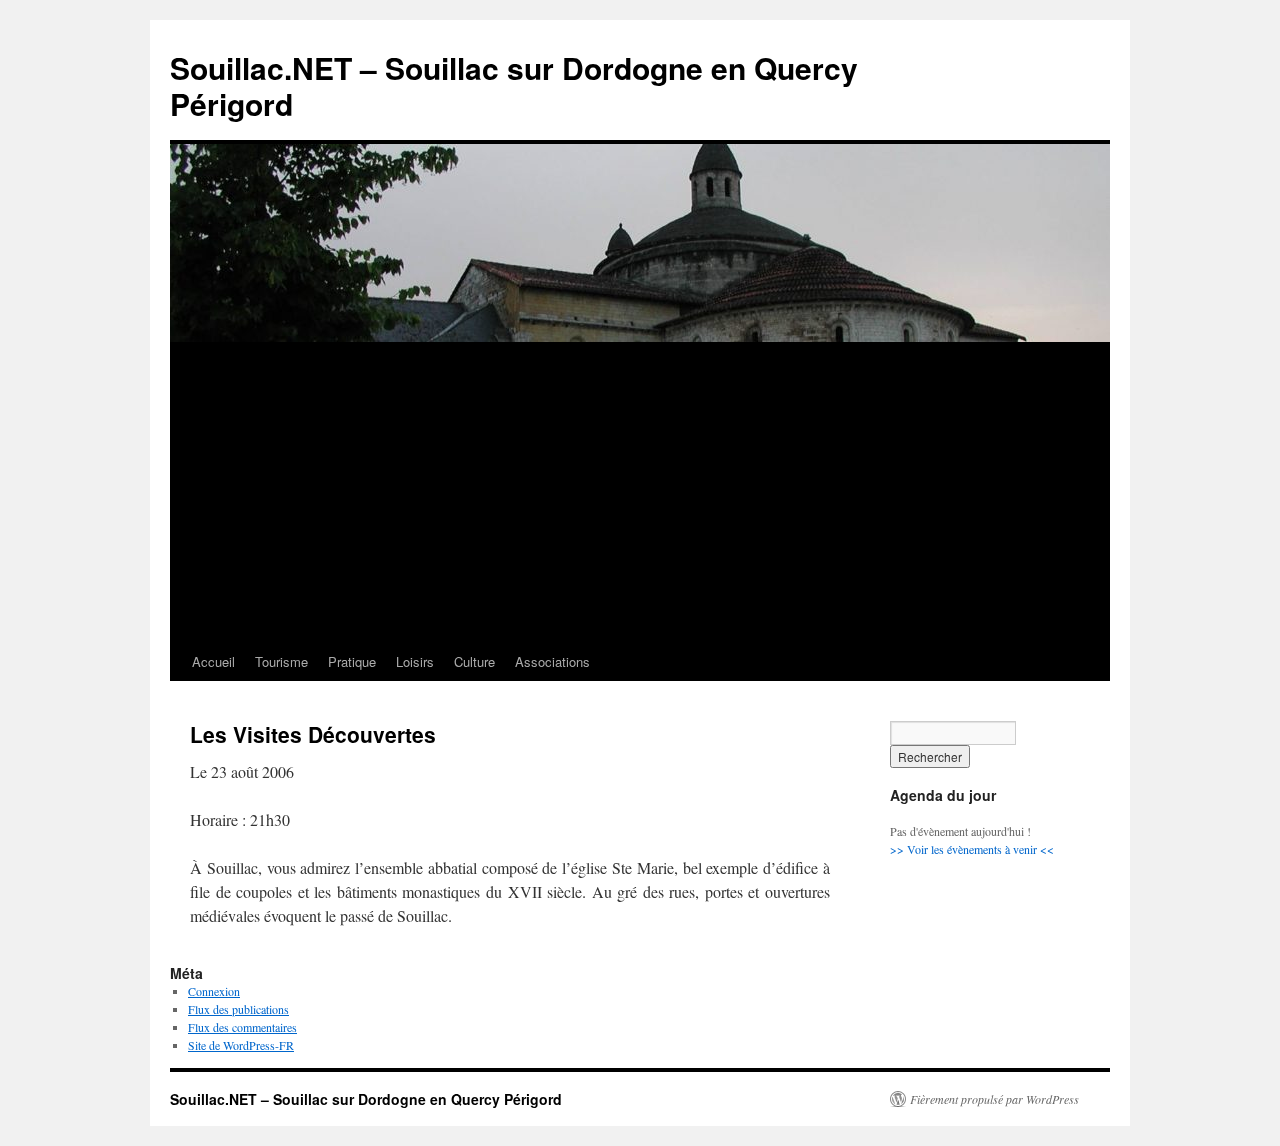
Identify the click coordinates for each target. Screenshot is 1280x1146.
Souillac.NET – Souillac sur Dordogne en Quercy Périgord (514, 85)
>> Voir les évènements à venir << (972, 849)
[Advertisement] (640, 493)
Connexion (214, 991)
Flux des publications (238, 1009)
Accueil (213, 661)
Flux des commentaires (242, 1027)
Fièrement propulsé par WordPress (994, 1099)
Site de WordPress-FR (241, 1045)
